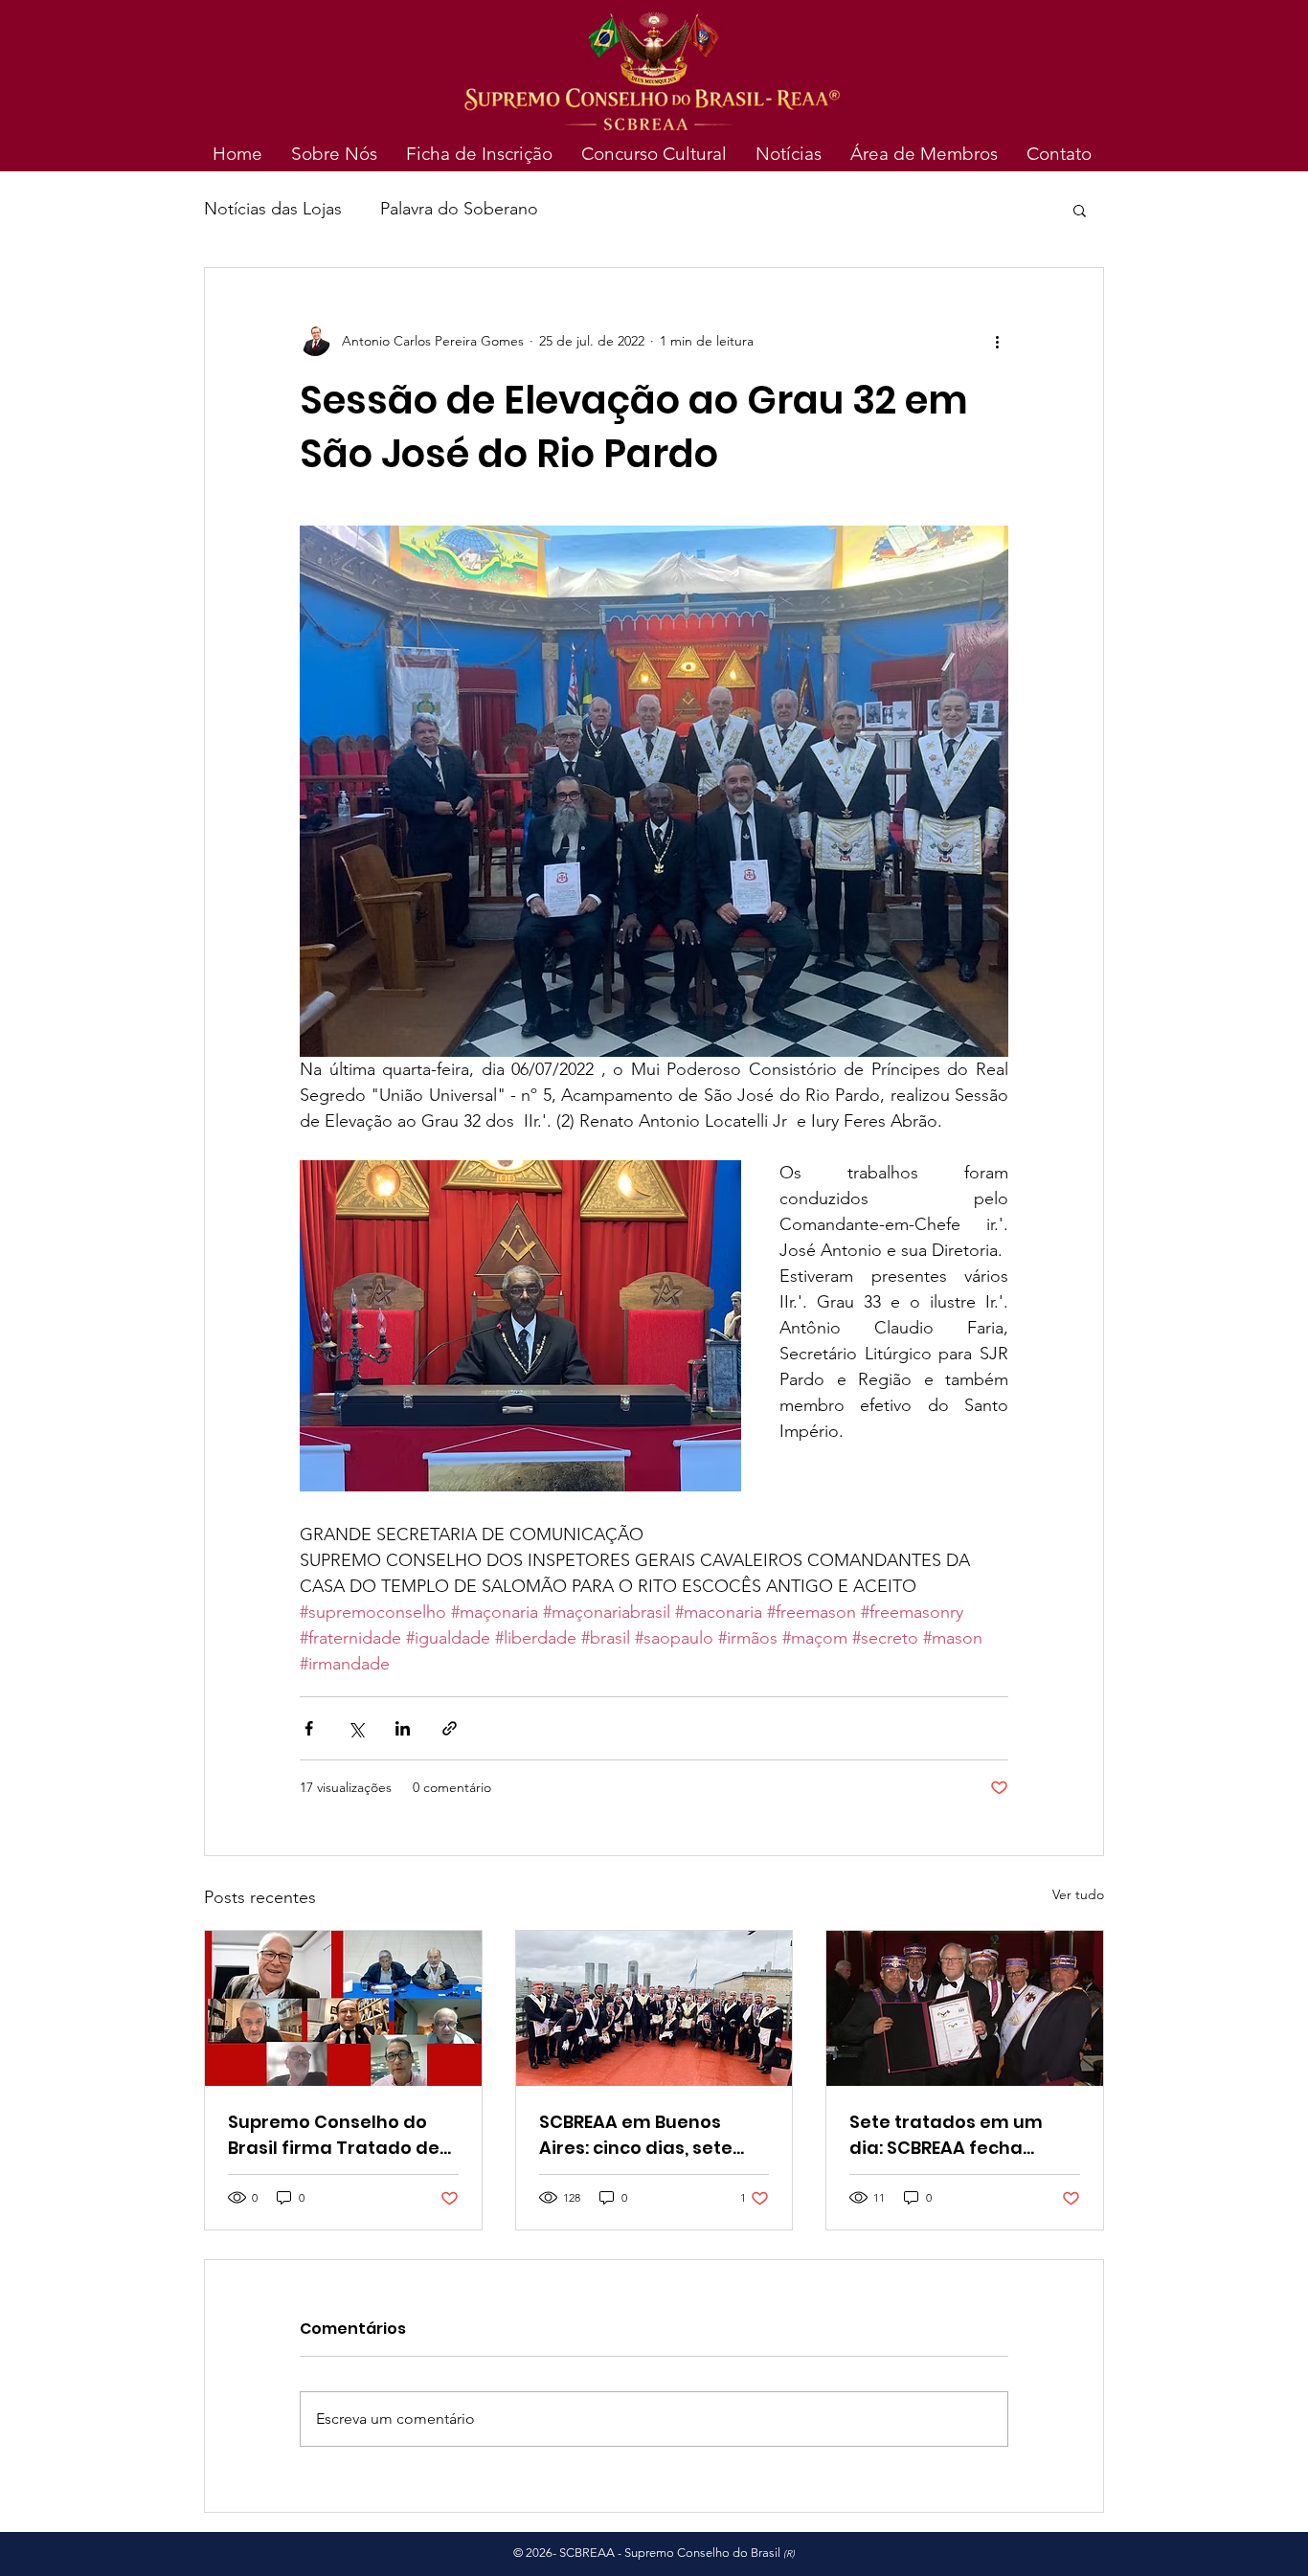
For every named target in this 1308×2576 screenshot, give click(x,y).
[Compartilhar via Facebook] (309, 1728)
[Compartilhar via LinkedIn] (403, 1728)
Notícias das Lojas (273, 209)
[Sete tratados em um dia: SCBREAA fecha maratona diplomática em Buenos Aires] (965, 2008)
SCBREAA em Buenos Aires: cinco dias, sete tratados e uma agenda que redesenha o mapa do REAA (649, 2135)
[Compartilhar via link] (450, 1728)
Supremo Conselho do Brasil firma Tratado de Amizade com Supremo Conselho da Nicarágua (335, 2135)
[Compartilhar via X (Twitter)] (356, 1728)
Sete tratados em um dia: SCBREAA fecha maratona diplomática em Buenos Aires (954, 2135)
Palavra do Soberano (459, 209)
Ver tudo (1078, 1894)
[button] (1080, 210)
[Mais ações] (997, 341)
